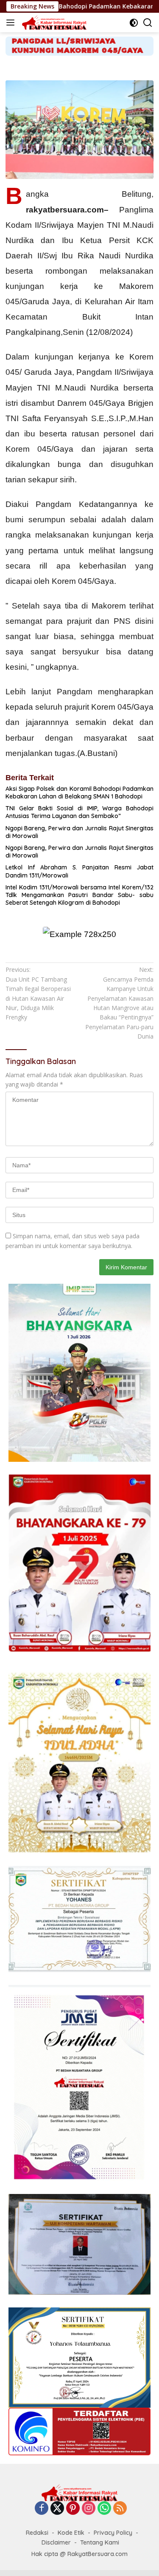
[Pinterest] (73, 2509)
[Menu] (12, 23)
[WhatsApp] (104, 2509)
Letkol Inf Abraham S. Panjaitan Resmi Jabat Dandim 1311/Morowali (79, 871)
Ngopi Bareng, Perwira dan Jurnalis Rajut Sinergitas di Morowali (79, 832)
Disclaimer (56, 2542)
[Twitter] (57, 2509)
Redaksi (37, 2533)
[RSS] (120, 2509)
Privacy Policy (113, 2533)
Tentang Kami (100, 2542)
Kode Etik (71, 2533)
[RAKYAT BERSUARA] (53, 23)
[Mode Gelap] (134, 23)
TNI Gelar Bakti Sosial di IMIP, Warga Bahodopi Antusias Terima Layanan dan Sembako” (79, 812)
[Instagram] (89, 2509)
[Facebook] (42, 2509)
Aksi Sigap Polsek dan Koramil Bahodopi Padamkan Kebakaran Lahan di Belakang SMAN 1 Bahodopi (79, 793)
